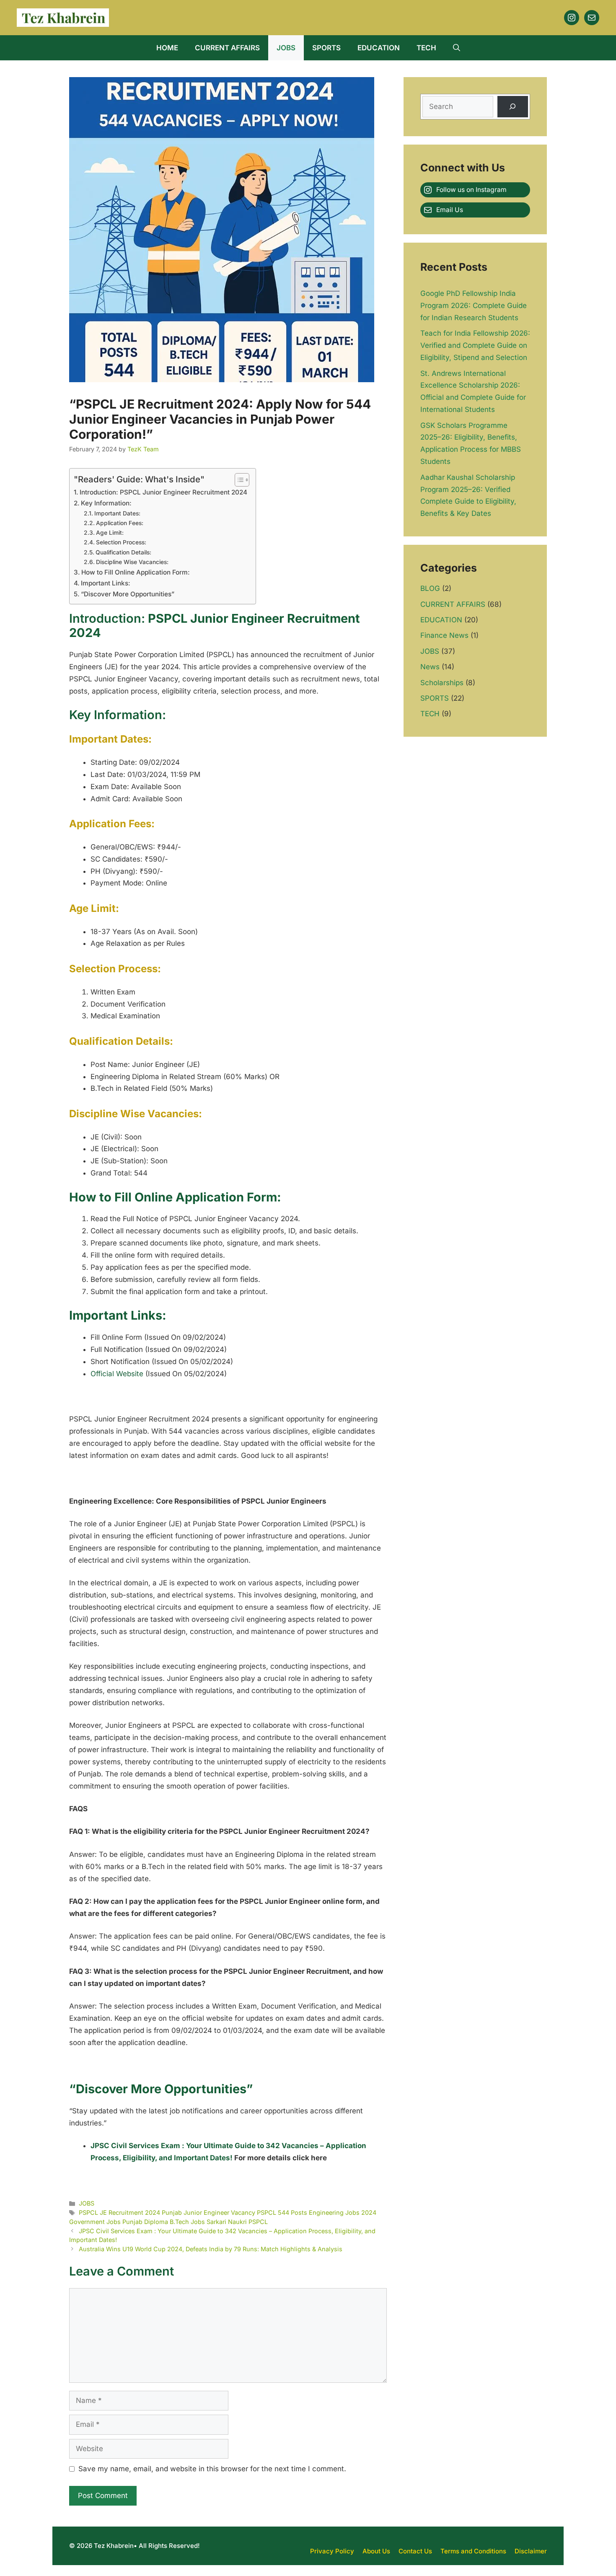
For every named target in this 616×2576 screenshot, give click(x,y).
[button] (457, 48)
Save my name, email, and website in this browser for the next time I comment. (212, 2469)
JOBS (286, 48)
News (430, 667)
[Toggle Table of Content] (238, 480)
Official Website (117, 1374)
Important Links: (106, 583)
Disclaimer (531, 2551)
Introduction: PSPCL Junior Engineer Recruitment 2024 (163, 492)
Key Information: (106, 503)
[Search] (513, 107)
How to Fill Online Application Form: (136, 572)
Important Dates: (117, 513)
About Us (376, 2551)
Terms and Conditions (473, 2551)
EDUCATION (379, 48)
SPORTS (326, 48)
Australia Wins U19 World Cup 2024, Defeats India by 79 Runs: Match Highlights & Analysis (211, 2249)
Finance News (444, 635)
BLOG (430, 588)
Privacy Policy (332, 2551)
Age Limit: (110, 533)
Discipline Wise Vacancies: (132, 562)
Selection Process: (121, 542)
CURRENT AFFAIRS (227, 48)
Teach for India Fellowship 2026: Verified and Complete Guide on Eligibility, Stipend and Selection (475, 345)
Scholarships (442, 683)
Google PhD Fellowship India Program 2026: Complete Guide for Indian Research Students (474, 305)
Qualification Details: (123, 552)
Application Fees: (120, 523)
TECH (426, 48)
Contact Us (415, 2551)
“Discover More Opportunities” (128, 594)
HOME (167, 48)
